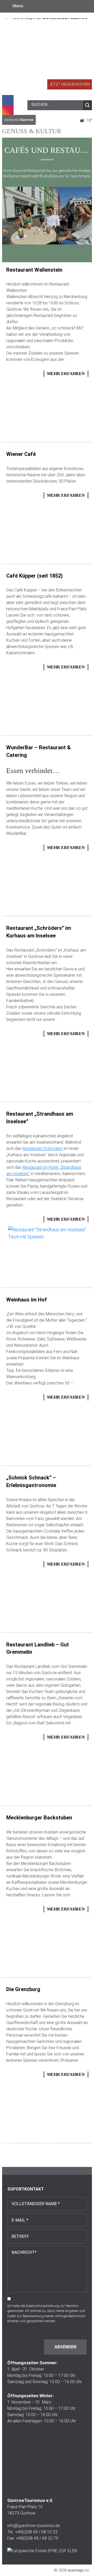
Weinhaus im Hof (27, 1300)
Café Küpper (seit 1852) (34, 576)
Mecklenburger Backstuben (39, 1818)
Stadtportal (19, 120)
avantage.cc (79, 2570)
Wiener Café (21, 454)
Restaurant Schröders (42, 1149)
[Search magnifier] (87, 105)
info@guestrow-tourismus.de (34, 2526)
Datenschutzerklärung (43, 2306)
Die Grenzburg (23, 1989)
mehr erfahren (66, 374)
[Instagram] (8, 110)
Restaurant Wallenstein (34, 270)
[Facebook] (8, 100)
